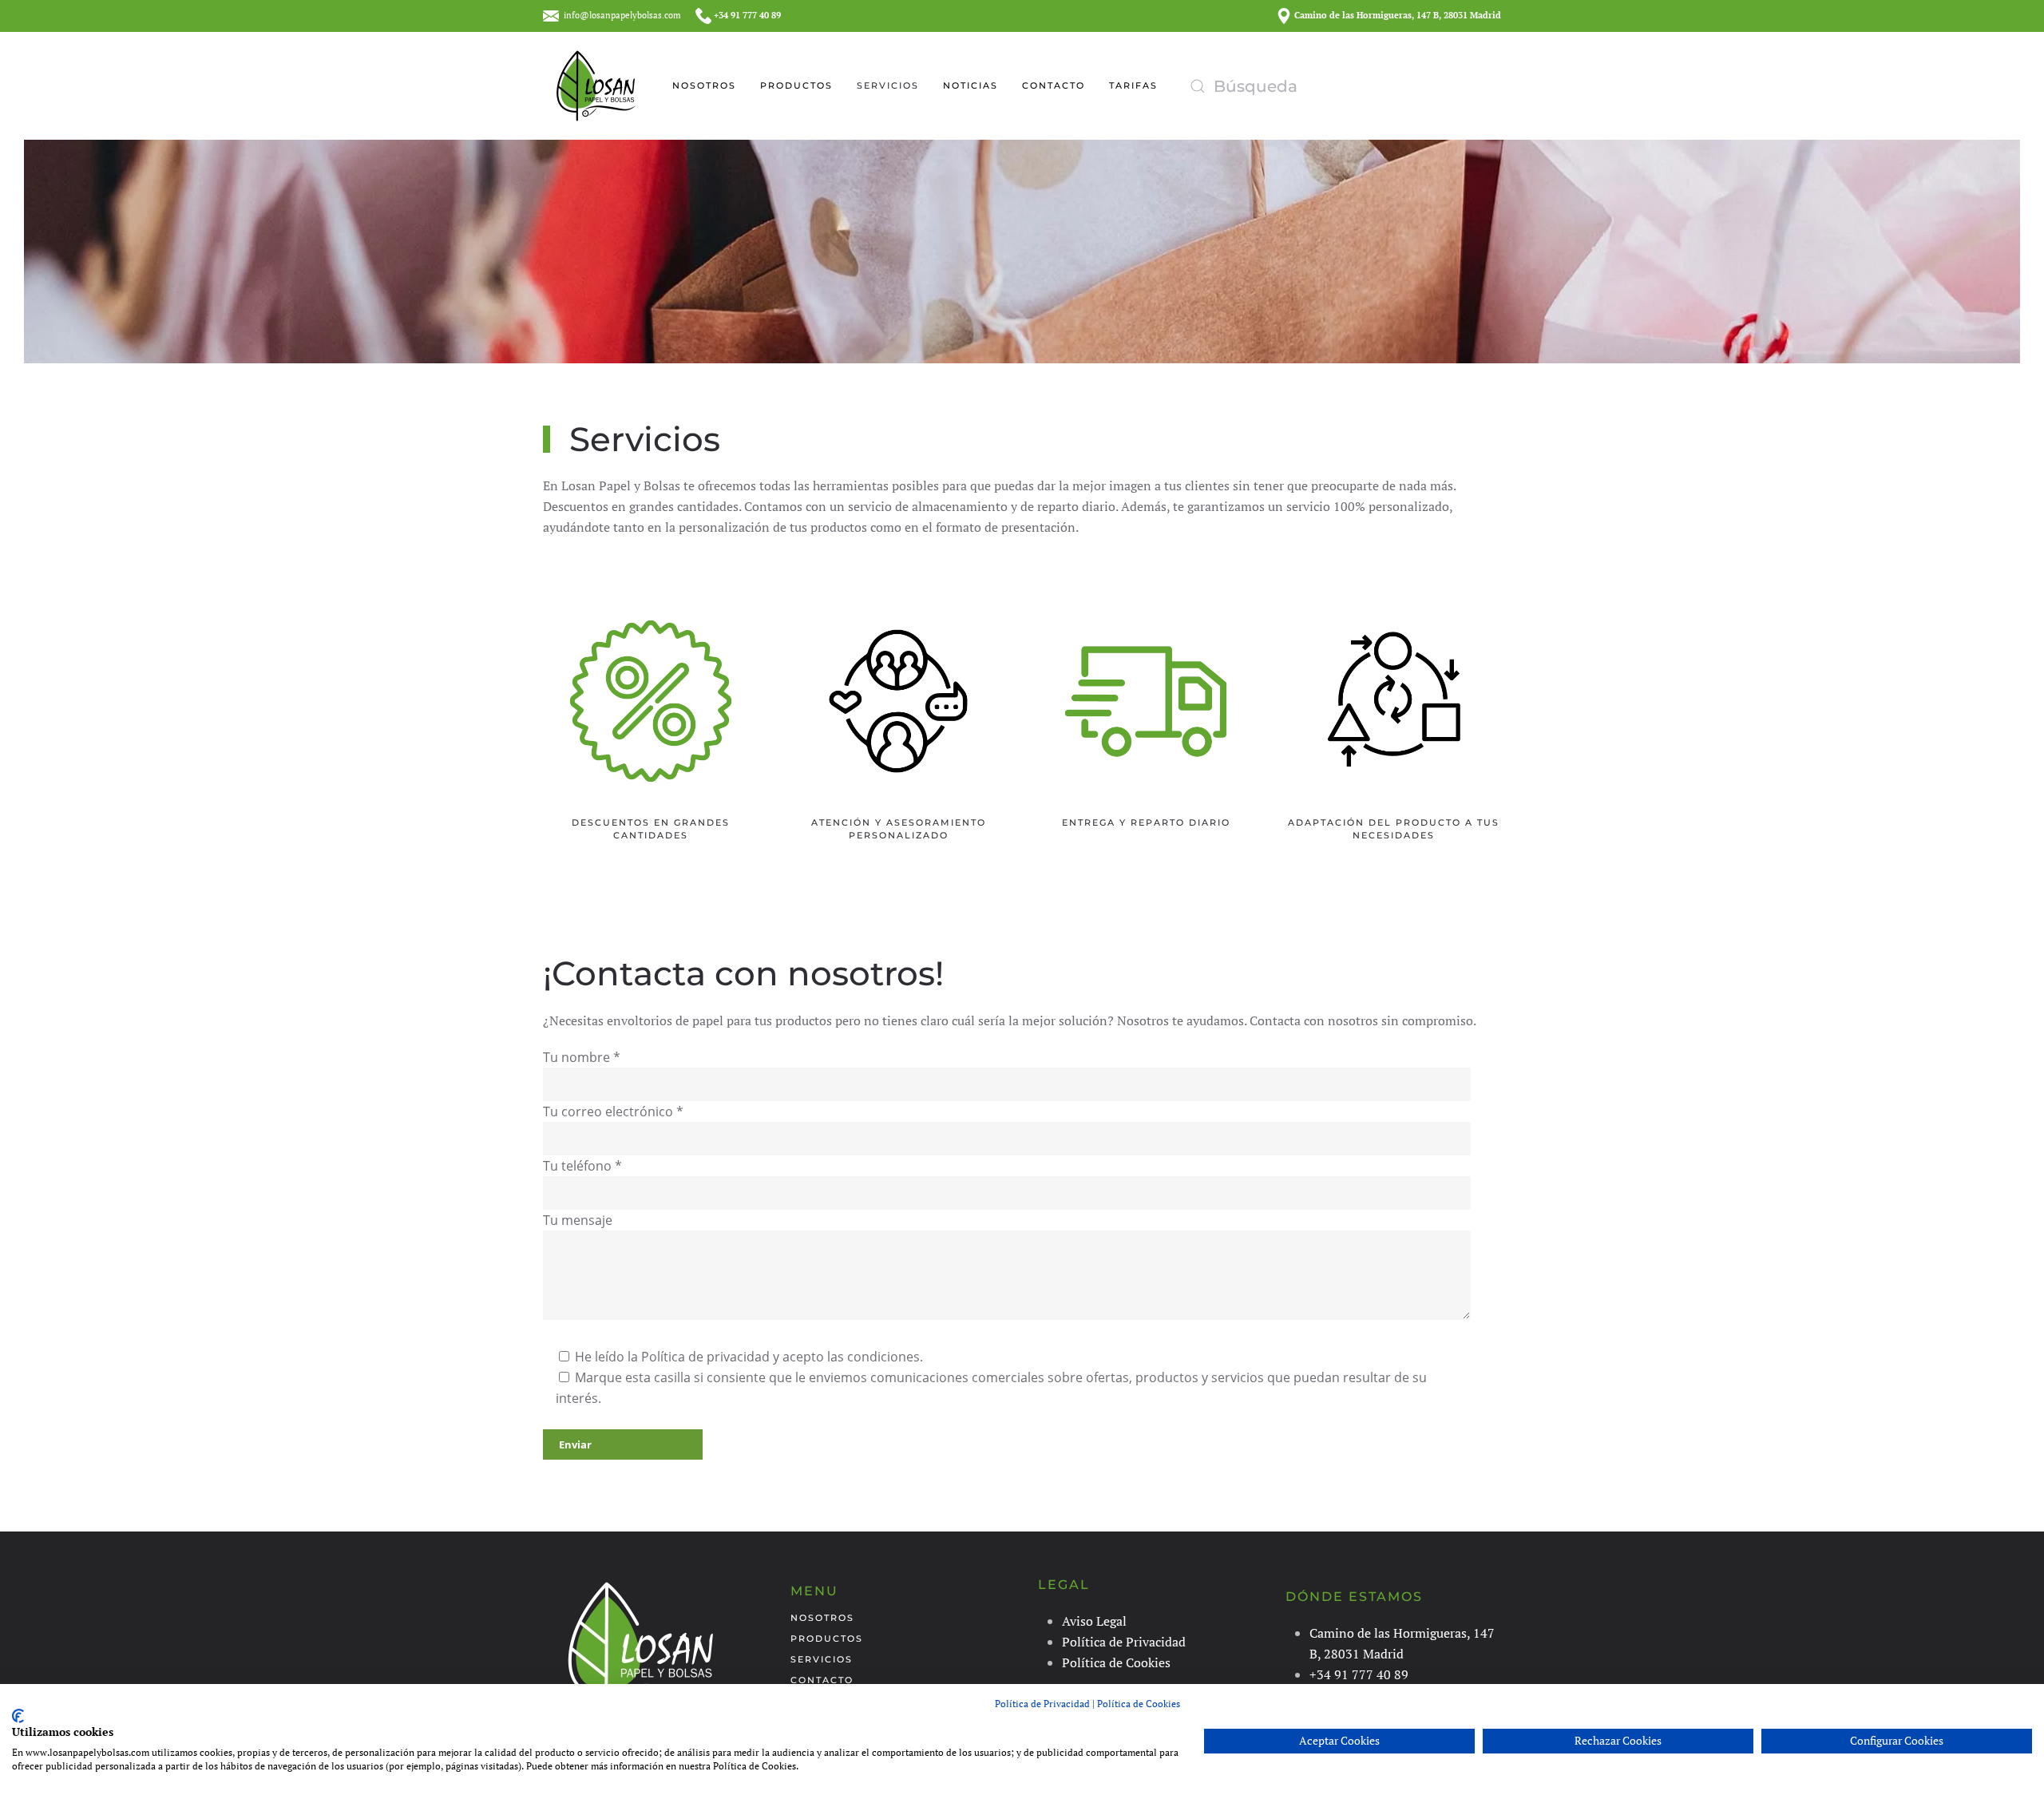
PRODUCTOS (796, 85)
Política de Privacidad (1124, 1642)
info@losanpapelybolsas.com (622, 15)
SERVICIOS (888, 85)
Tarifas (1133, 85)
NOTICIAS (971, 85)
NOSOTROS (704, 85)
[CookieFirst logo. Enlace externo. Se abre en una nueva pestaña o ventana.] (18, 1716)
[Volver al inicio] (597, 86)
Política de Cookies (1116, 1662)
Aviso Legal (1094, 1621)
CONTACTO (1054, 85)
